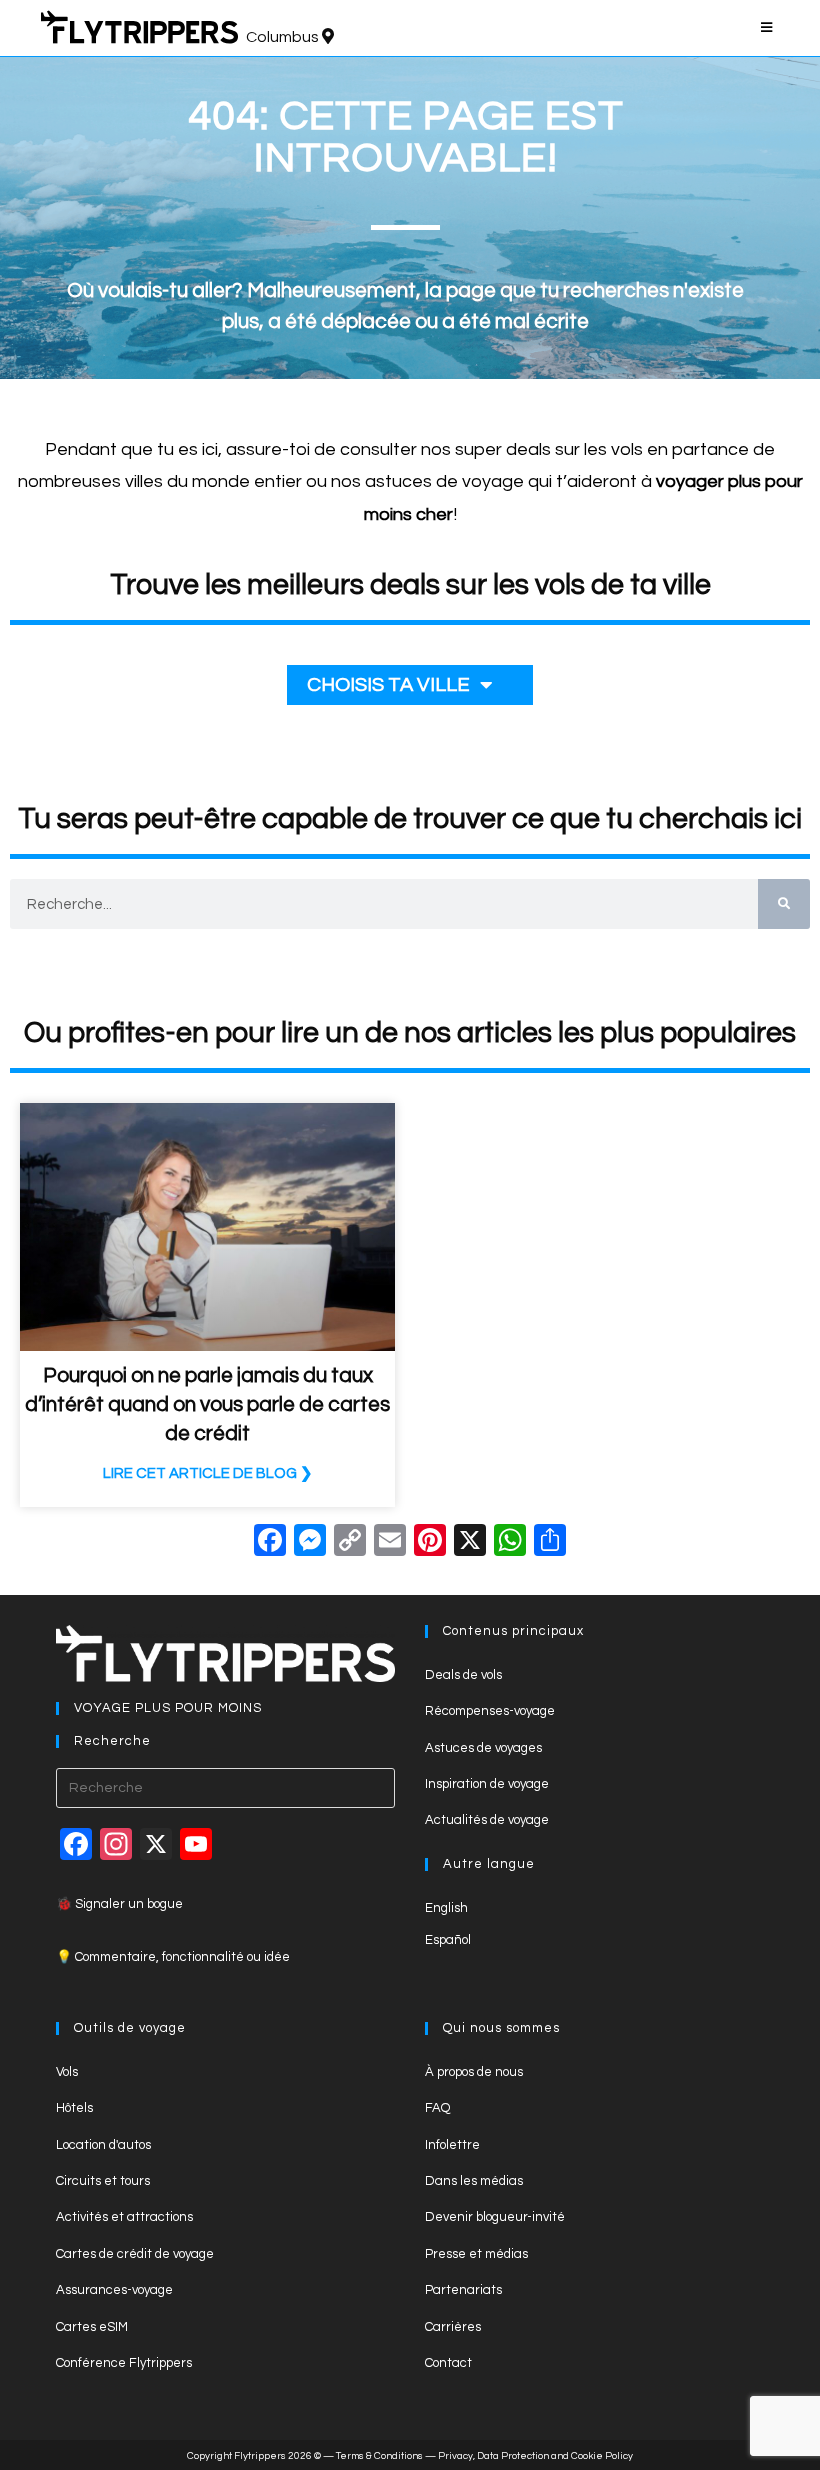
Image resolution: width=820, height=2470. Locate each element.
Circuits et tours (103, 2181)
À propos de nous (474, 2072)
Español (448, 1940)
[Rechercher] (784, 904)
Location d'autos (103, 2145)
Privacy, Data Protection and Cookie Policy (535, 2456)
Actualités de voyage (487, 1820)
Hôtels (74, 2108)
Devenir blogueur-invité (495, 2217)
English (446, 1908)
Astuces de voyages (483, 1748)
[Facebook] (270, 1543)
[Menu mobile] (770, 28)
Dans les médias (474, 2181)
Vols (67, 2072)
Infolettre (452, 2145)
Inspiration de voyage (487, 1784)
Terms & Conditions (379, 2456)
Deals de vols (463, 1675)
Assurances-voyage (114, 2290)
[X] (470, 1543)
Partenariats (463, 2290)
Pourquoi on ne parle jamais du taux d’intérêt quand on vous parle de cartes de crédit (207, 1405)
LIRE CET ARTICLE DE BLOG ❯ (208, 1473)
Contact (448, 2363)
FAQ (437, 2108)
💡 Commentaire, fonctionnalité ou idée (173, 1957)
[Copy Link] (350, 1543)
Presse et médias (476, 2254)
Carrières (453, 2327)
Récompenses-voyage (490, 1711)
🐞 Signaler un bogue (119, 1904)
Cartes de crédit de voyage (135, 2254)
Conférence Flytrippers (124, 2363)
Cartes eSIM (92, 2327)
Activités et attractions (124, 2217)
